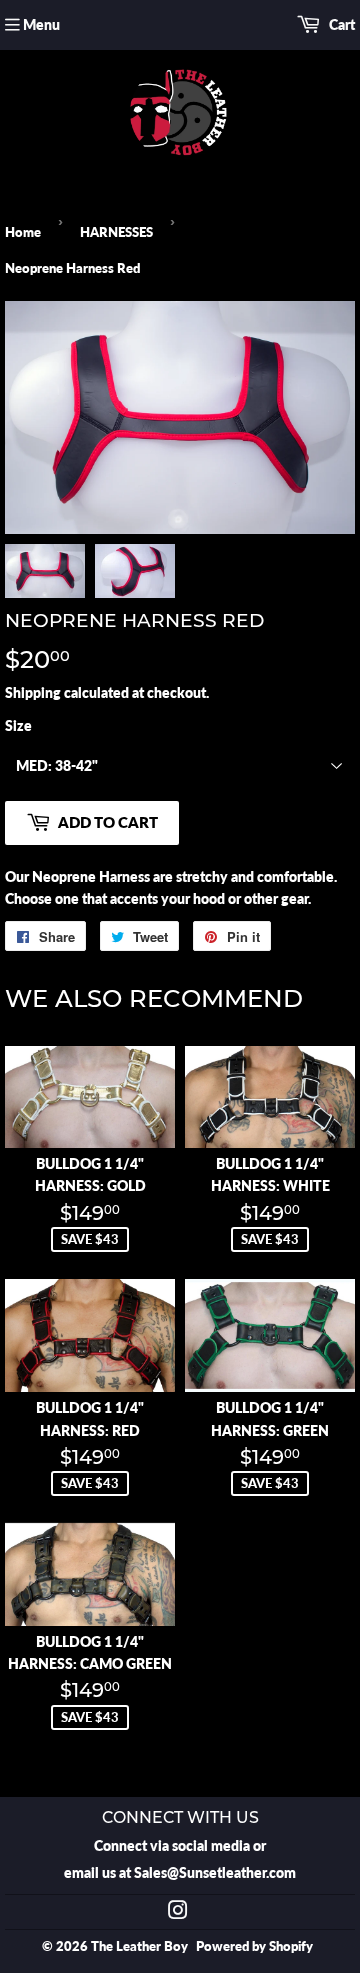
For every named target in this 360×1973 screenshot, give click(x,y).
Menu (41, 24)
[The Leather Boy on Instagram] (178, 1912)
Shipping (33, 692)
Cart (340, 24)
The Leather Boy (139, 1946)
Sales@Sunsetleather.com (215, 1872)
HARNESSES (116, 232)
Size (18, 725)
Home (23, 232)
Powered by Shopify (254, 1946)
